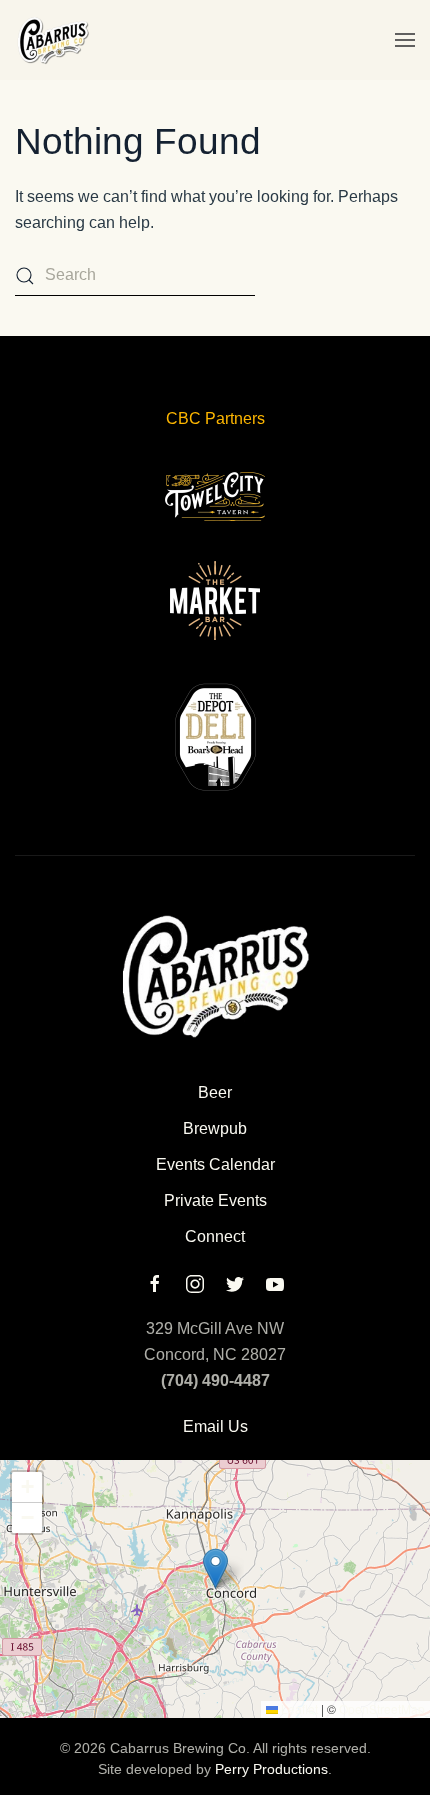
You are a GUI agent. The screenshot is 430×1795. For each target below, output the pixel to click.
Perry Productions (271, 1769)
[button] (405, 40)
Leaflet (298, 1708)
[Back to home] (52, 40)
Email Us (215, 1426)
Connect (215, 1236)
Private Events (215, 1200)
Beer (215, 1092)
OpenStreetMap (382, 1708)
